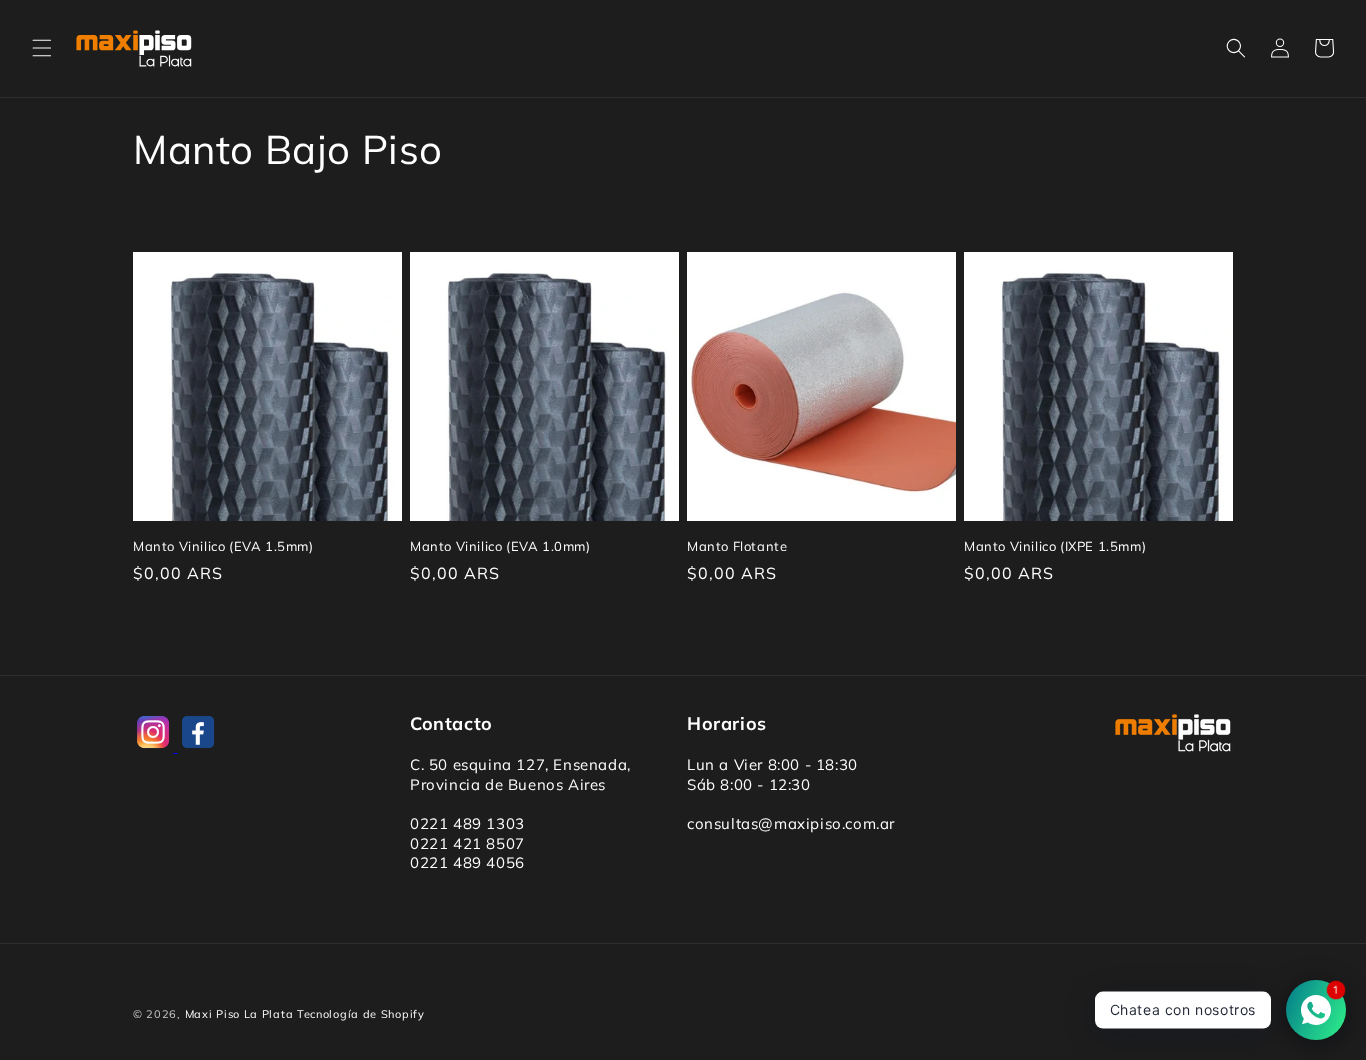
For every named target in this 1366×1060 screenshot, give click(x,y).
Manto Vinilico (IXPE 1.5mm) (1055, 546)
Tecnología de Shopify (361, 1014)
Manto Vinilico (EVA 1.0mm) (500, 546)
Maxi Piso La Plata (239, 1014)
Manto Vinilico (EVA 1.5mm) (223, 546)
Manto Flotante (737, 546)
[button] (42, 48)
